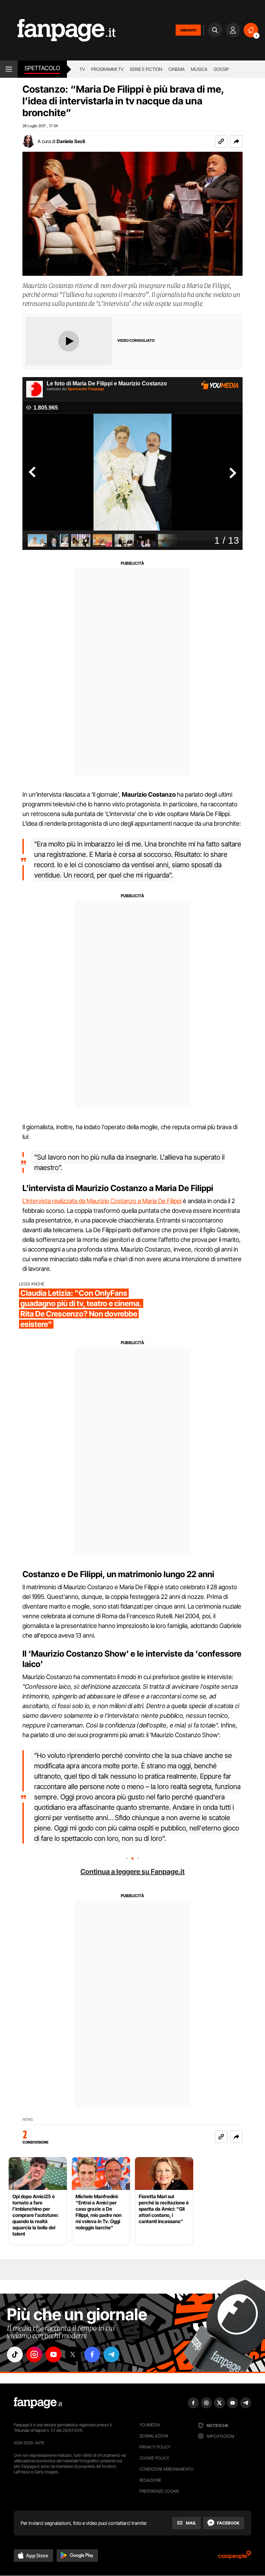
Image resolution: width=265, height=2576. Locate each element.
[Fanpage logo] (58, 30)
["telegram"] (111, 2354)
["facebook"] (92, 2354)
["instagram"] (34, 2354)
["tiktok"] (15, 2354)
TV (82, 69)
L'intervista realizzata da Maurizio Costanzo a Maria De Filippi (102, 1201)
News (28, 2120)
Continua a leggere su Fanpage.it (132, 1872)
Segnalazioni (154, 2436)
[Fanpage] (38, 2403)
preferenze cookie (159, 2491)
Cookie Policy (154, 2458)
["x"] (73, 2354)
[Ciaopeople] (235, 2557)
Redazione (150, 2480)
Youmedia (150, 2425)
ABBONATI (188, 30)
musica (199, 69)
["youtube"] (53, 2354)
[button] (236, 141)
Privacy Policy (155, 2447)
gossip (221, 69)
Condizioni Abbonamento (166, 2469)
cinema (176, 69)
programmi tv (107, 69)
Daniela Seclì (71, 141)
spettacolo (42, 68)
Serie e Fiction (146, 69)
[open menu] (9, 69)
